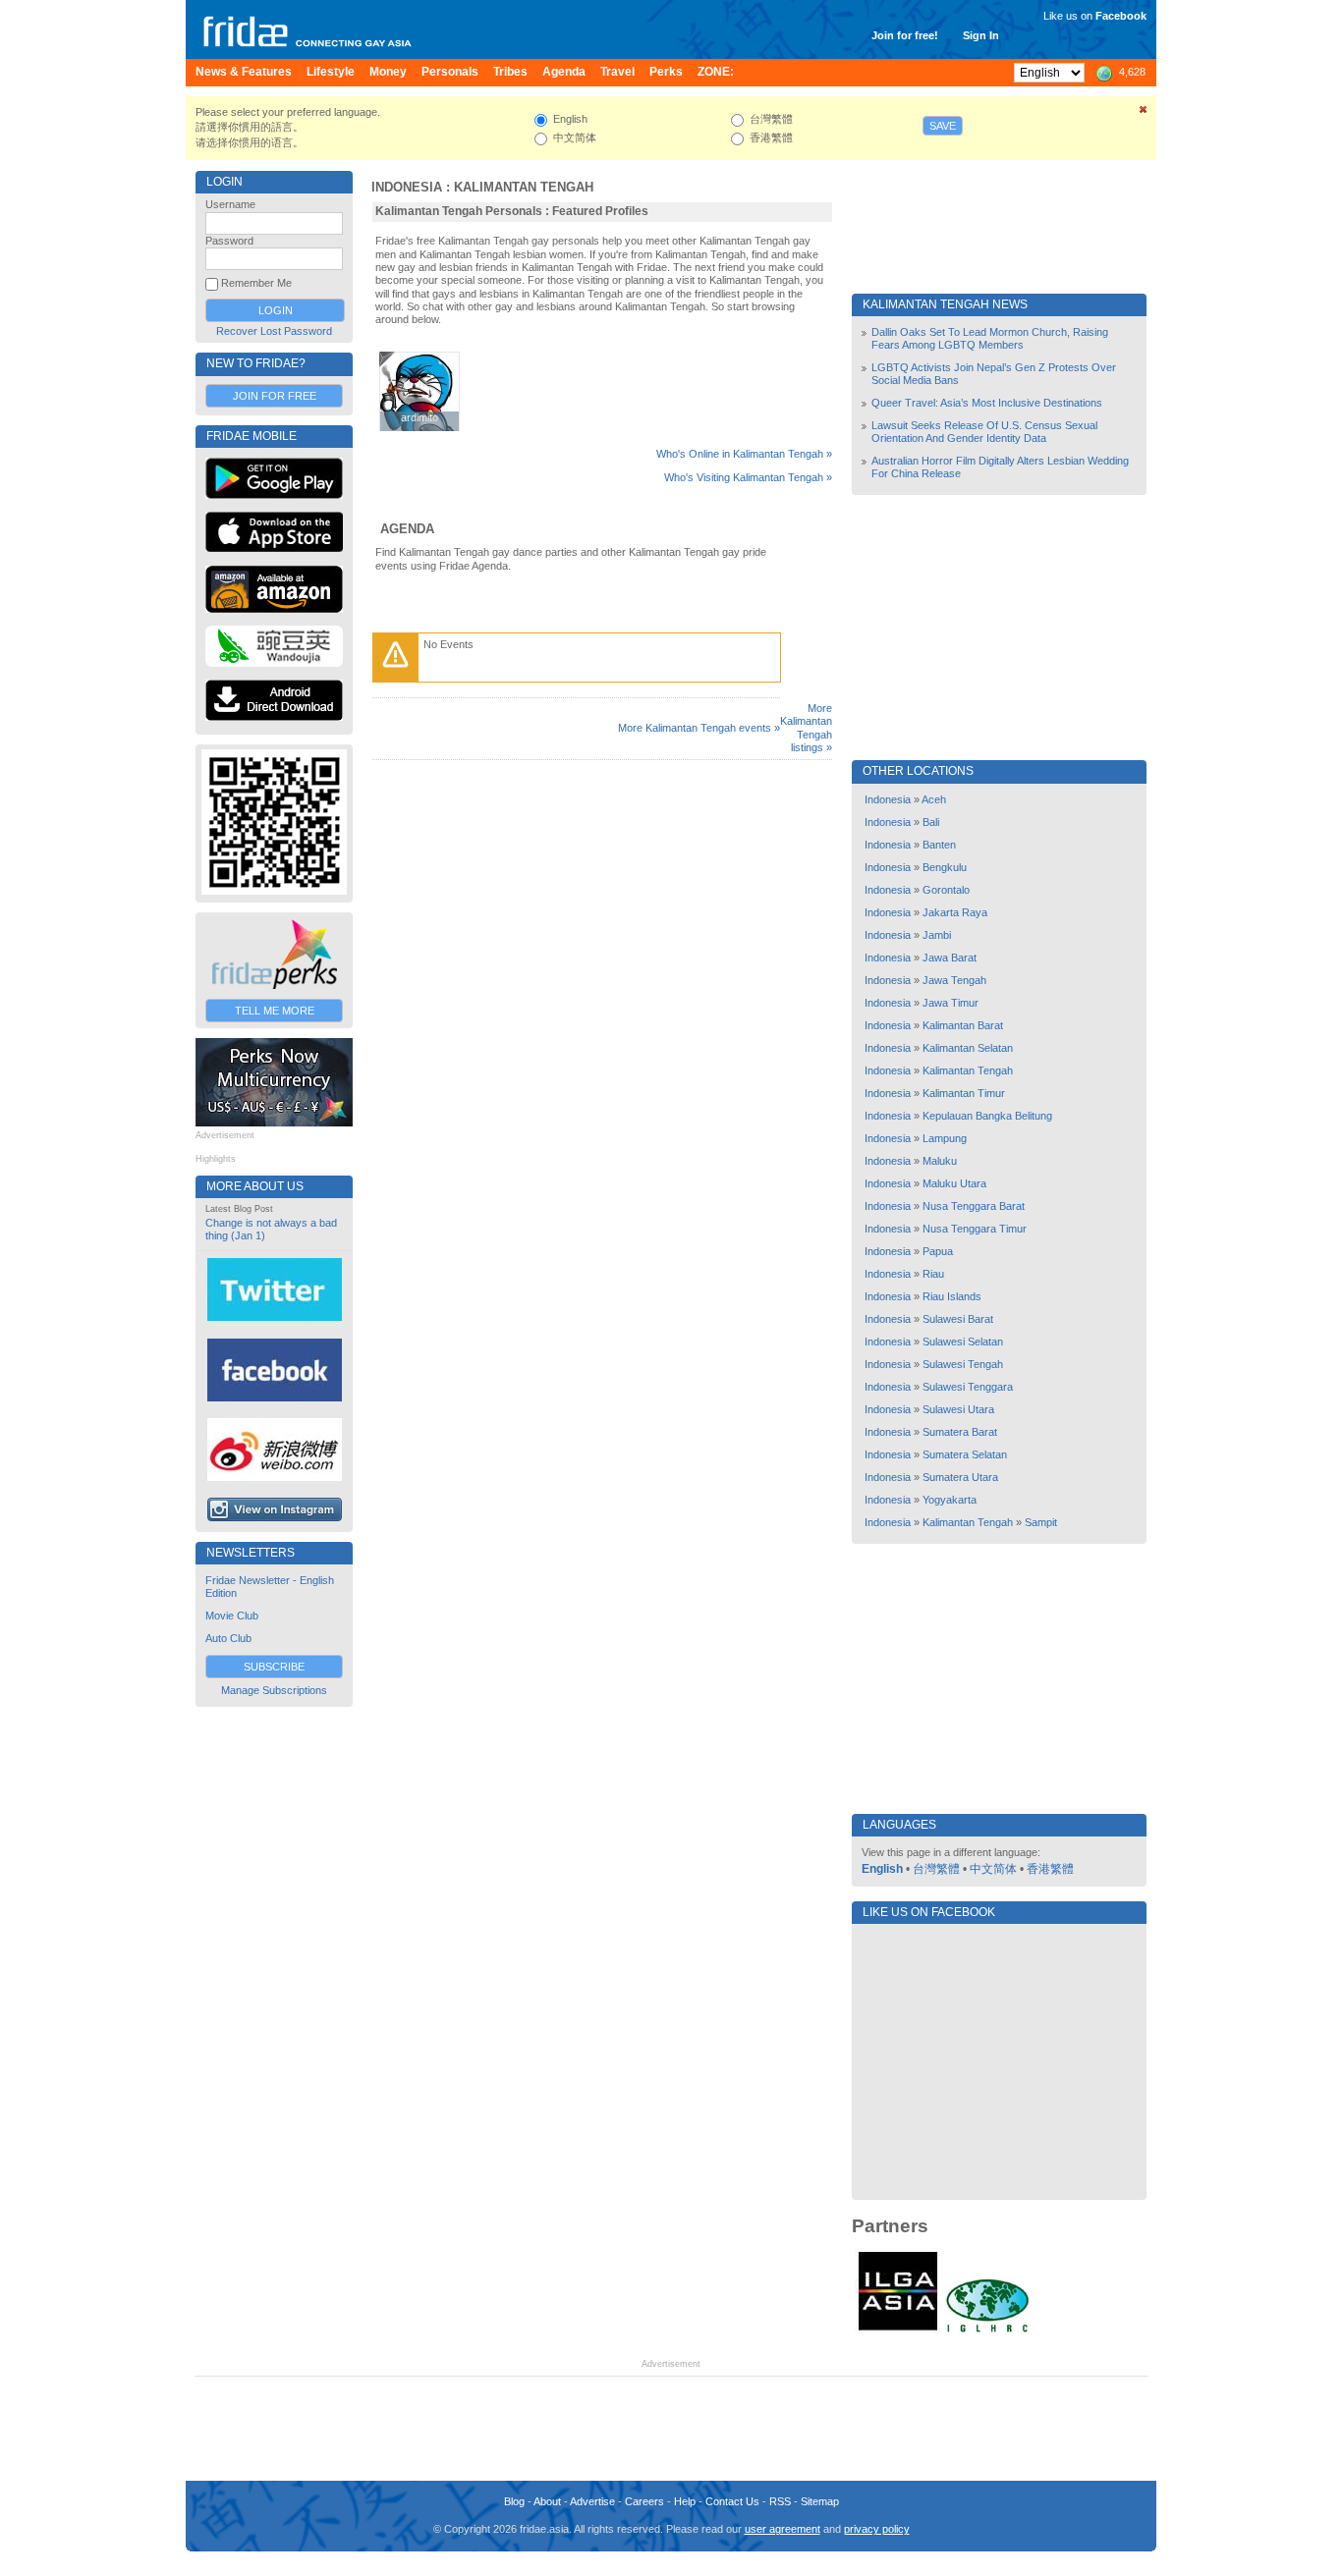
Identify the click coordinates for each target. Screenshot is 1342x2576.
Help (685, 2501)
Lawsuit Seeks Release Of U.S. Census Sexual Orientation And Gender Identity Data (984, 432)
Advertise (592, 2501)
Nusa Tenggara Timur (975, 1229)
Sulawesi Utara (958, 1409)
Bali (931, 822)
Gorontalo (946, 890)
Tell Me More (275, 1011)
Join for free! (905, 35)
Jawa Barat (950, 958)
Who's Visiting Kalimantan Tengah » (748, 477)
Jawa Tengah (954, 980)
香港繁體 (1050, 1869)
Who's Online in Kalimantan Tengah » (744, 454)
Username (230, 204)
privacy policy (877, 2529)
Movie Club (232, 1616)
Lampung (945, 1138)
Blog (514, 2501)
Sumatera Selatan (965, 1454)
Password (229, 241)
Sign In (981, 35)
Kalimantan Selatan (968, 1048)
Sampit (1041, 1522)
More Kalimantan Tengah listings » (806, 728)
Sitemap (820, 2501)
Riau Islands (952, 1296)
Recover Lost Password (274, 331)
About (547, 2501)
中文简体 (993, 1869)
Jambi (937, 935)
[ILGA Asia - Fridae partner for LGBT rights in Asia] (898, 2330)
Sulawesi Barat (958, 1319)
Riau (933, 1274)
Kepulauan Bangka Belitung (987, 1116)
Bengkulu (945, 867)
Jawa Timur (951, 1003)
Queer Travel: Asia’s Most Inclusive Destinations (987, 403)
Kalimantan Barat (963, 1025)
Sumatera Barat (960, 1432)
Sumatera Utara (960, 1477)
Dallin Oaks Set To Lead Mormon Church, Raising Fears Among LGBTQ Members (990, 338)
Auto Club (228, 1638)
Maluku (940, 1161)
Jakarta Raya (955, 912)
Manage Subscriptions (274, 1690)
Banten (939, 845)
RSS (780, 2501)
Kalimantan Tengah (524, 187)
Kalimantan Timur (964, 1093)
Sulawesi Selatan (963, 1342)
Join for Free (275, 396)
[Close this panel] (1144, 113)
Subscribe (274, 1667)
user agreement (783, 2529)
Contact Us (732, 2501)
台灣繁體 (936, 1869)
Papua (938, 1251)
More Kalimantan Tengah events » (699, 728)
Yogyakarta (950, 1500)
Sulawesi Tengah (963, 1364)
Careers (644, 2501)
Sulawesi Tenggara (968, 1387)
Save (943, 126)
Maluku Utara (954, 1183)
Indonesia (407, 187)
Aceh (934, 799)
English (882, 1869)
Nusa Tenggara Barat (974, 1206)
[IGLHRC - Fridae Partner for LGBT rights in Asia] (987, 2330)
